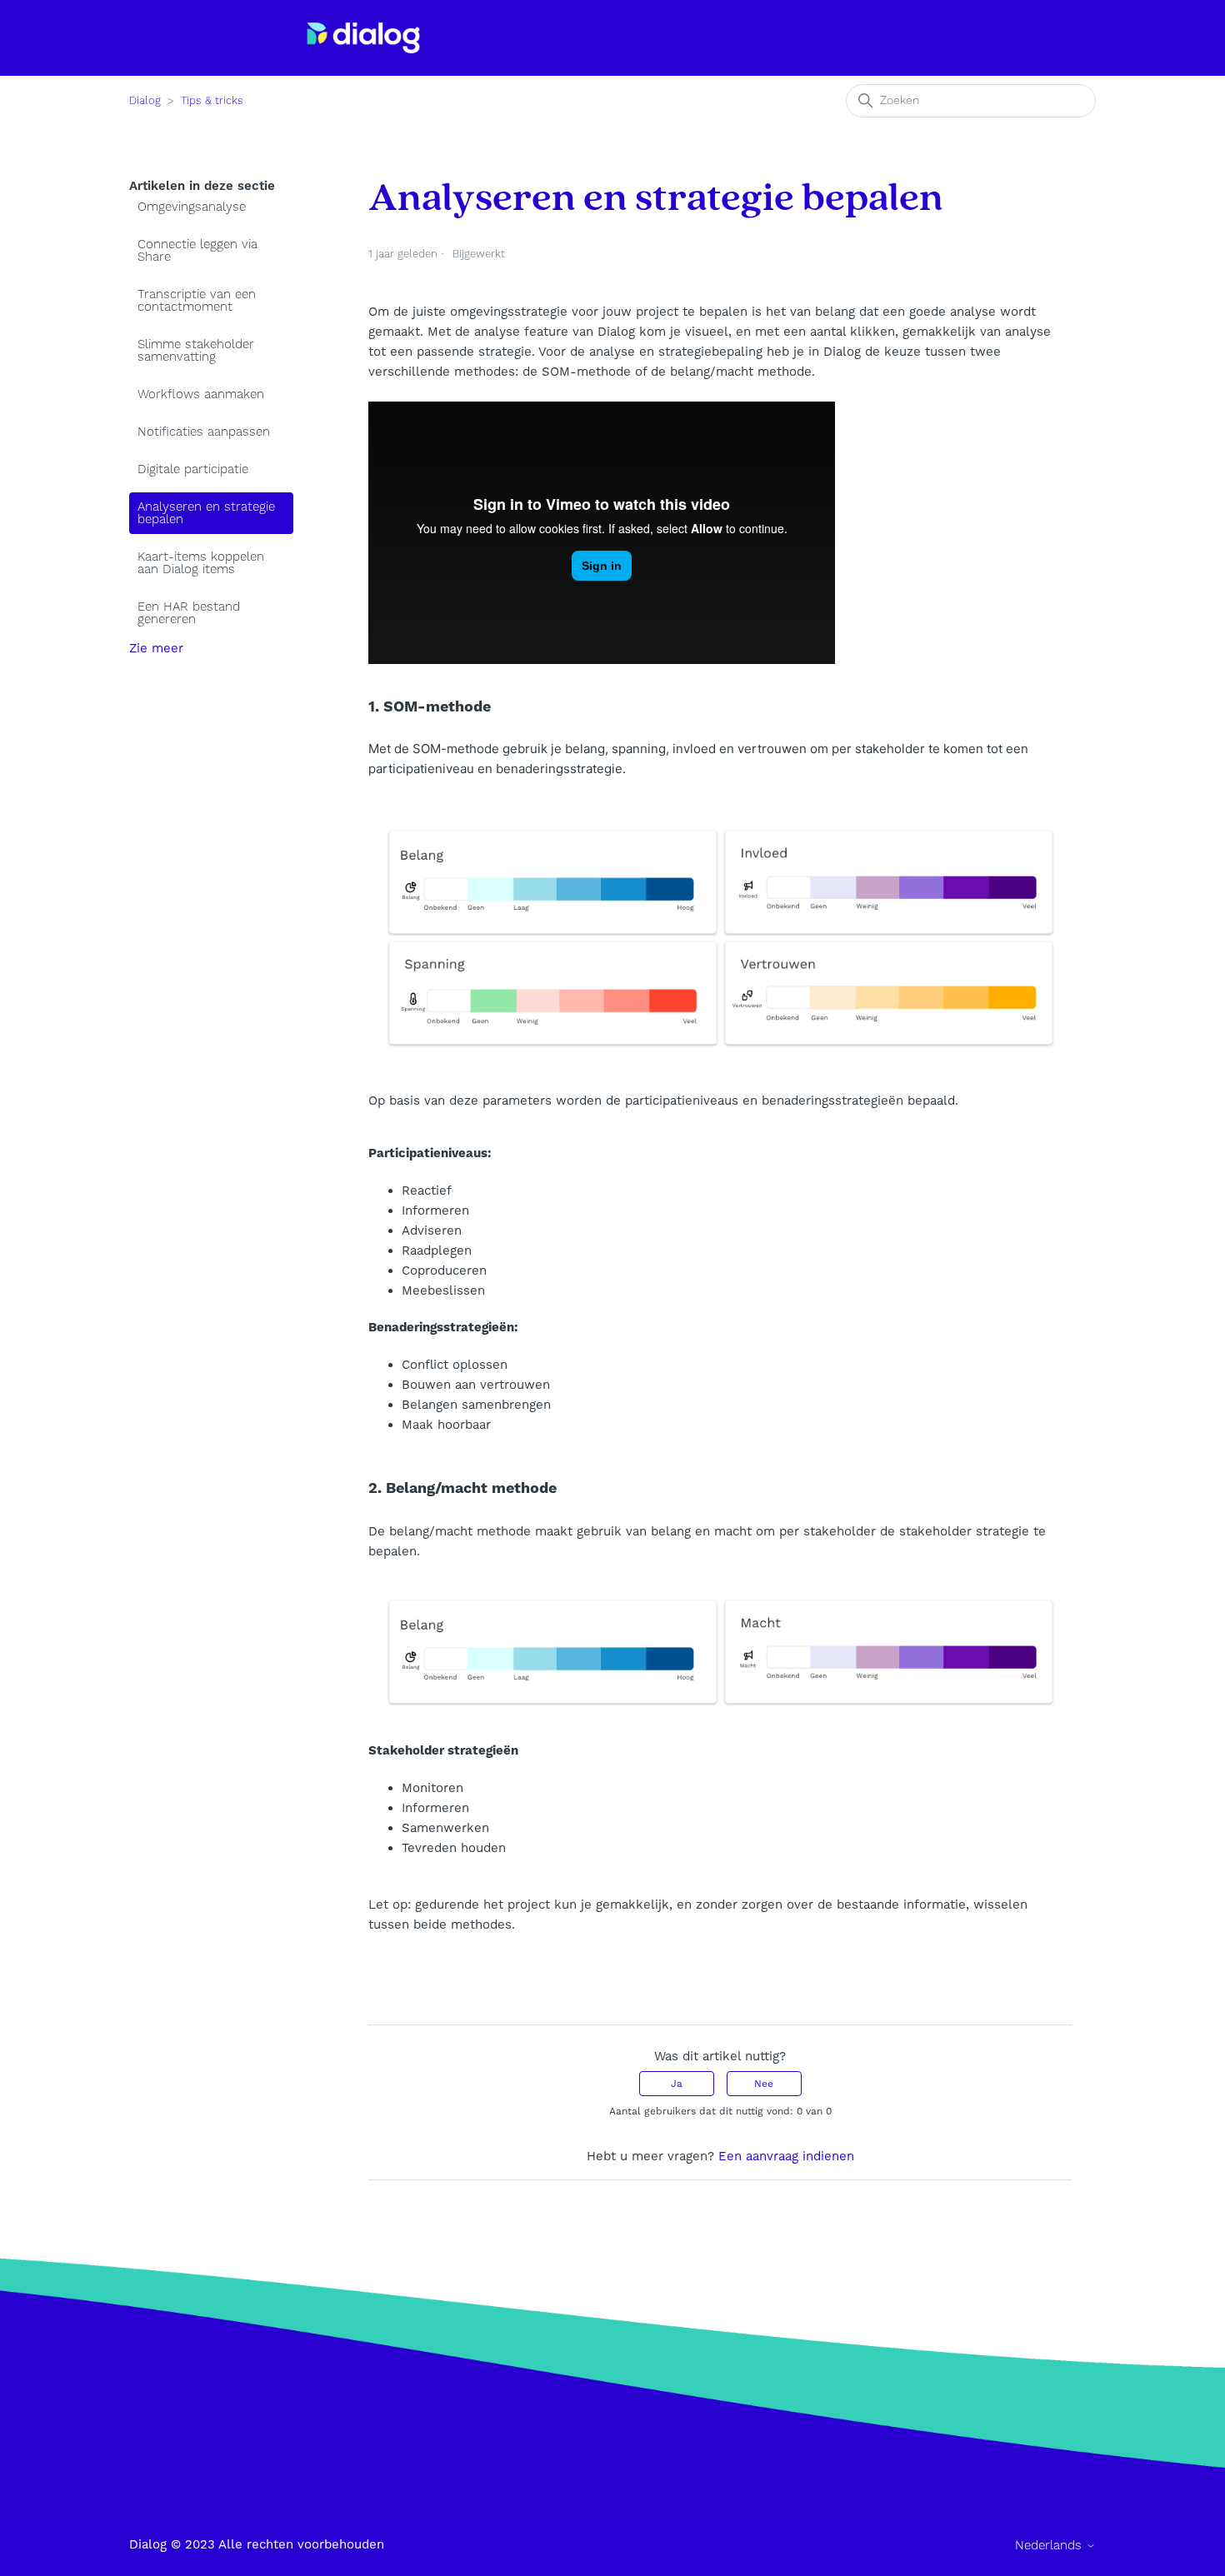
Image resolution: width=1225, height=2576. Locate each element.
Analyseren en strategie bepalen (206, 513)
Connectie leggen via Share (197, 251)
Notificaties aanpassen (204, 432)
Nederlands (1050, 2546)
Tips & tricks (212, 101)
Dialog (145, 101)
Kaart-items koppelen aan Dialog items (201, 563)
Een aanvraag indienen (786, 2156)
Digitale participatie (193, 469)
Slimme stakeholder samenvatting (196, 351)
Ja (677, 2084)
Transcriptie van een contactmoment (197, 301)
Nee (764, 2084)
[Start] (363, 38)
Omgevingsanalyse (192, 207)
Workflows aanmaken (201, 394)
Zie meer (156, 648)
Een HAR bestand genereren (189, 613)
